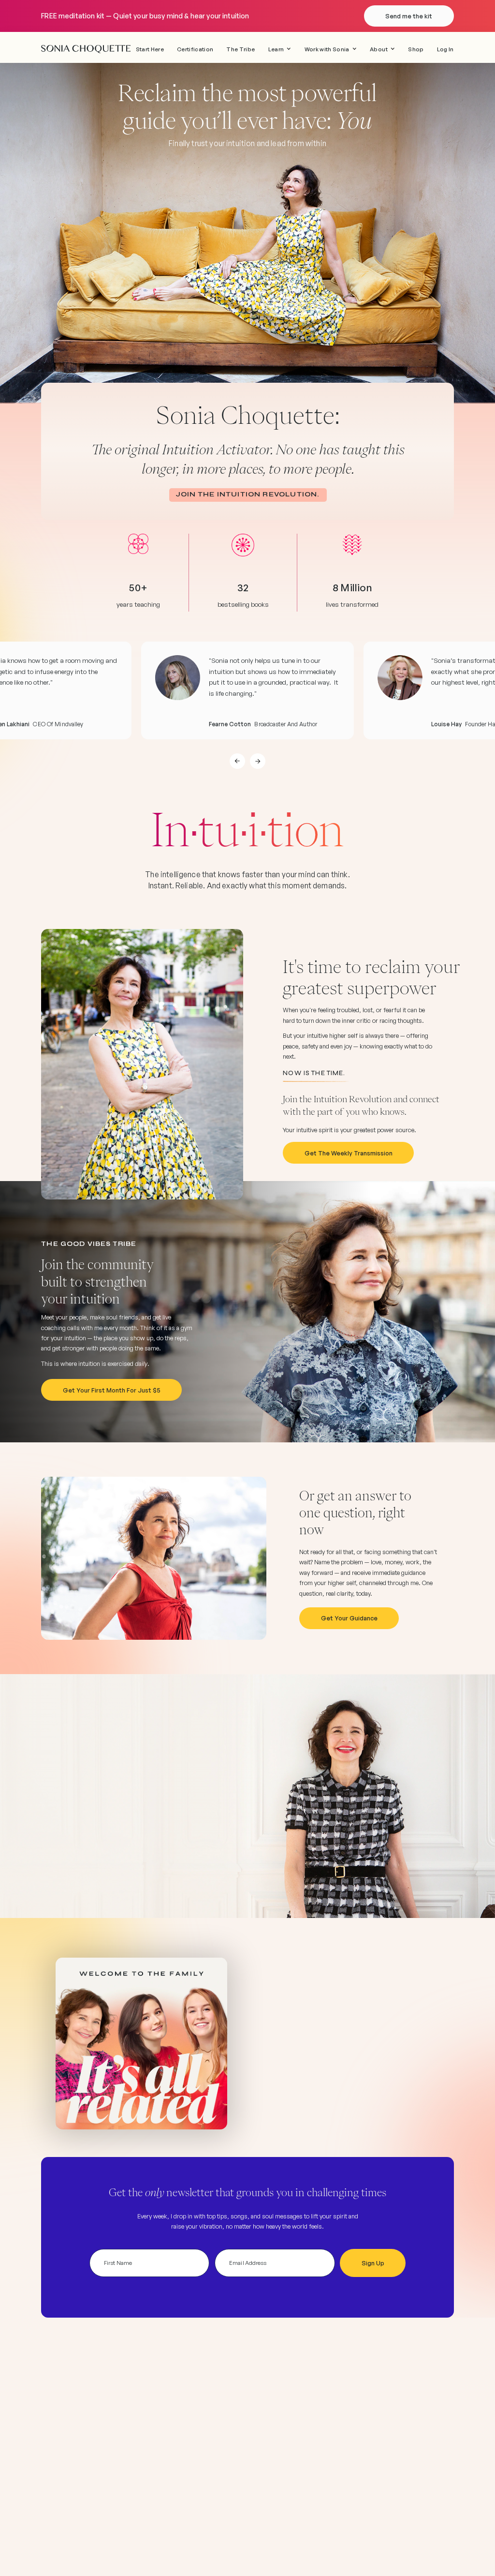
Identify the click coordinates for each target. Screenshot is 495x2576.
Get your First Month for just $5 (112, 1390)
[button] (280, 49)
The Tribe (240, 49)
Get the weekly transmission (349, 1153)
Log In (445, 49)
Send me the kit (409, 16)
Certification (195, 49)
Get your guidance (349, 1618)
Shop (416, 49)
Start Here (150, 49)
